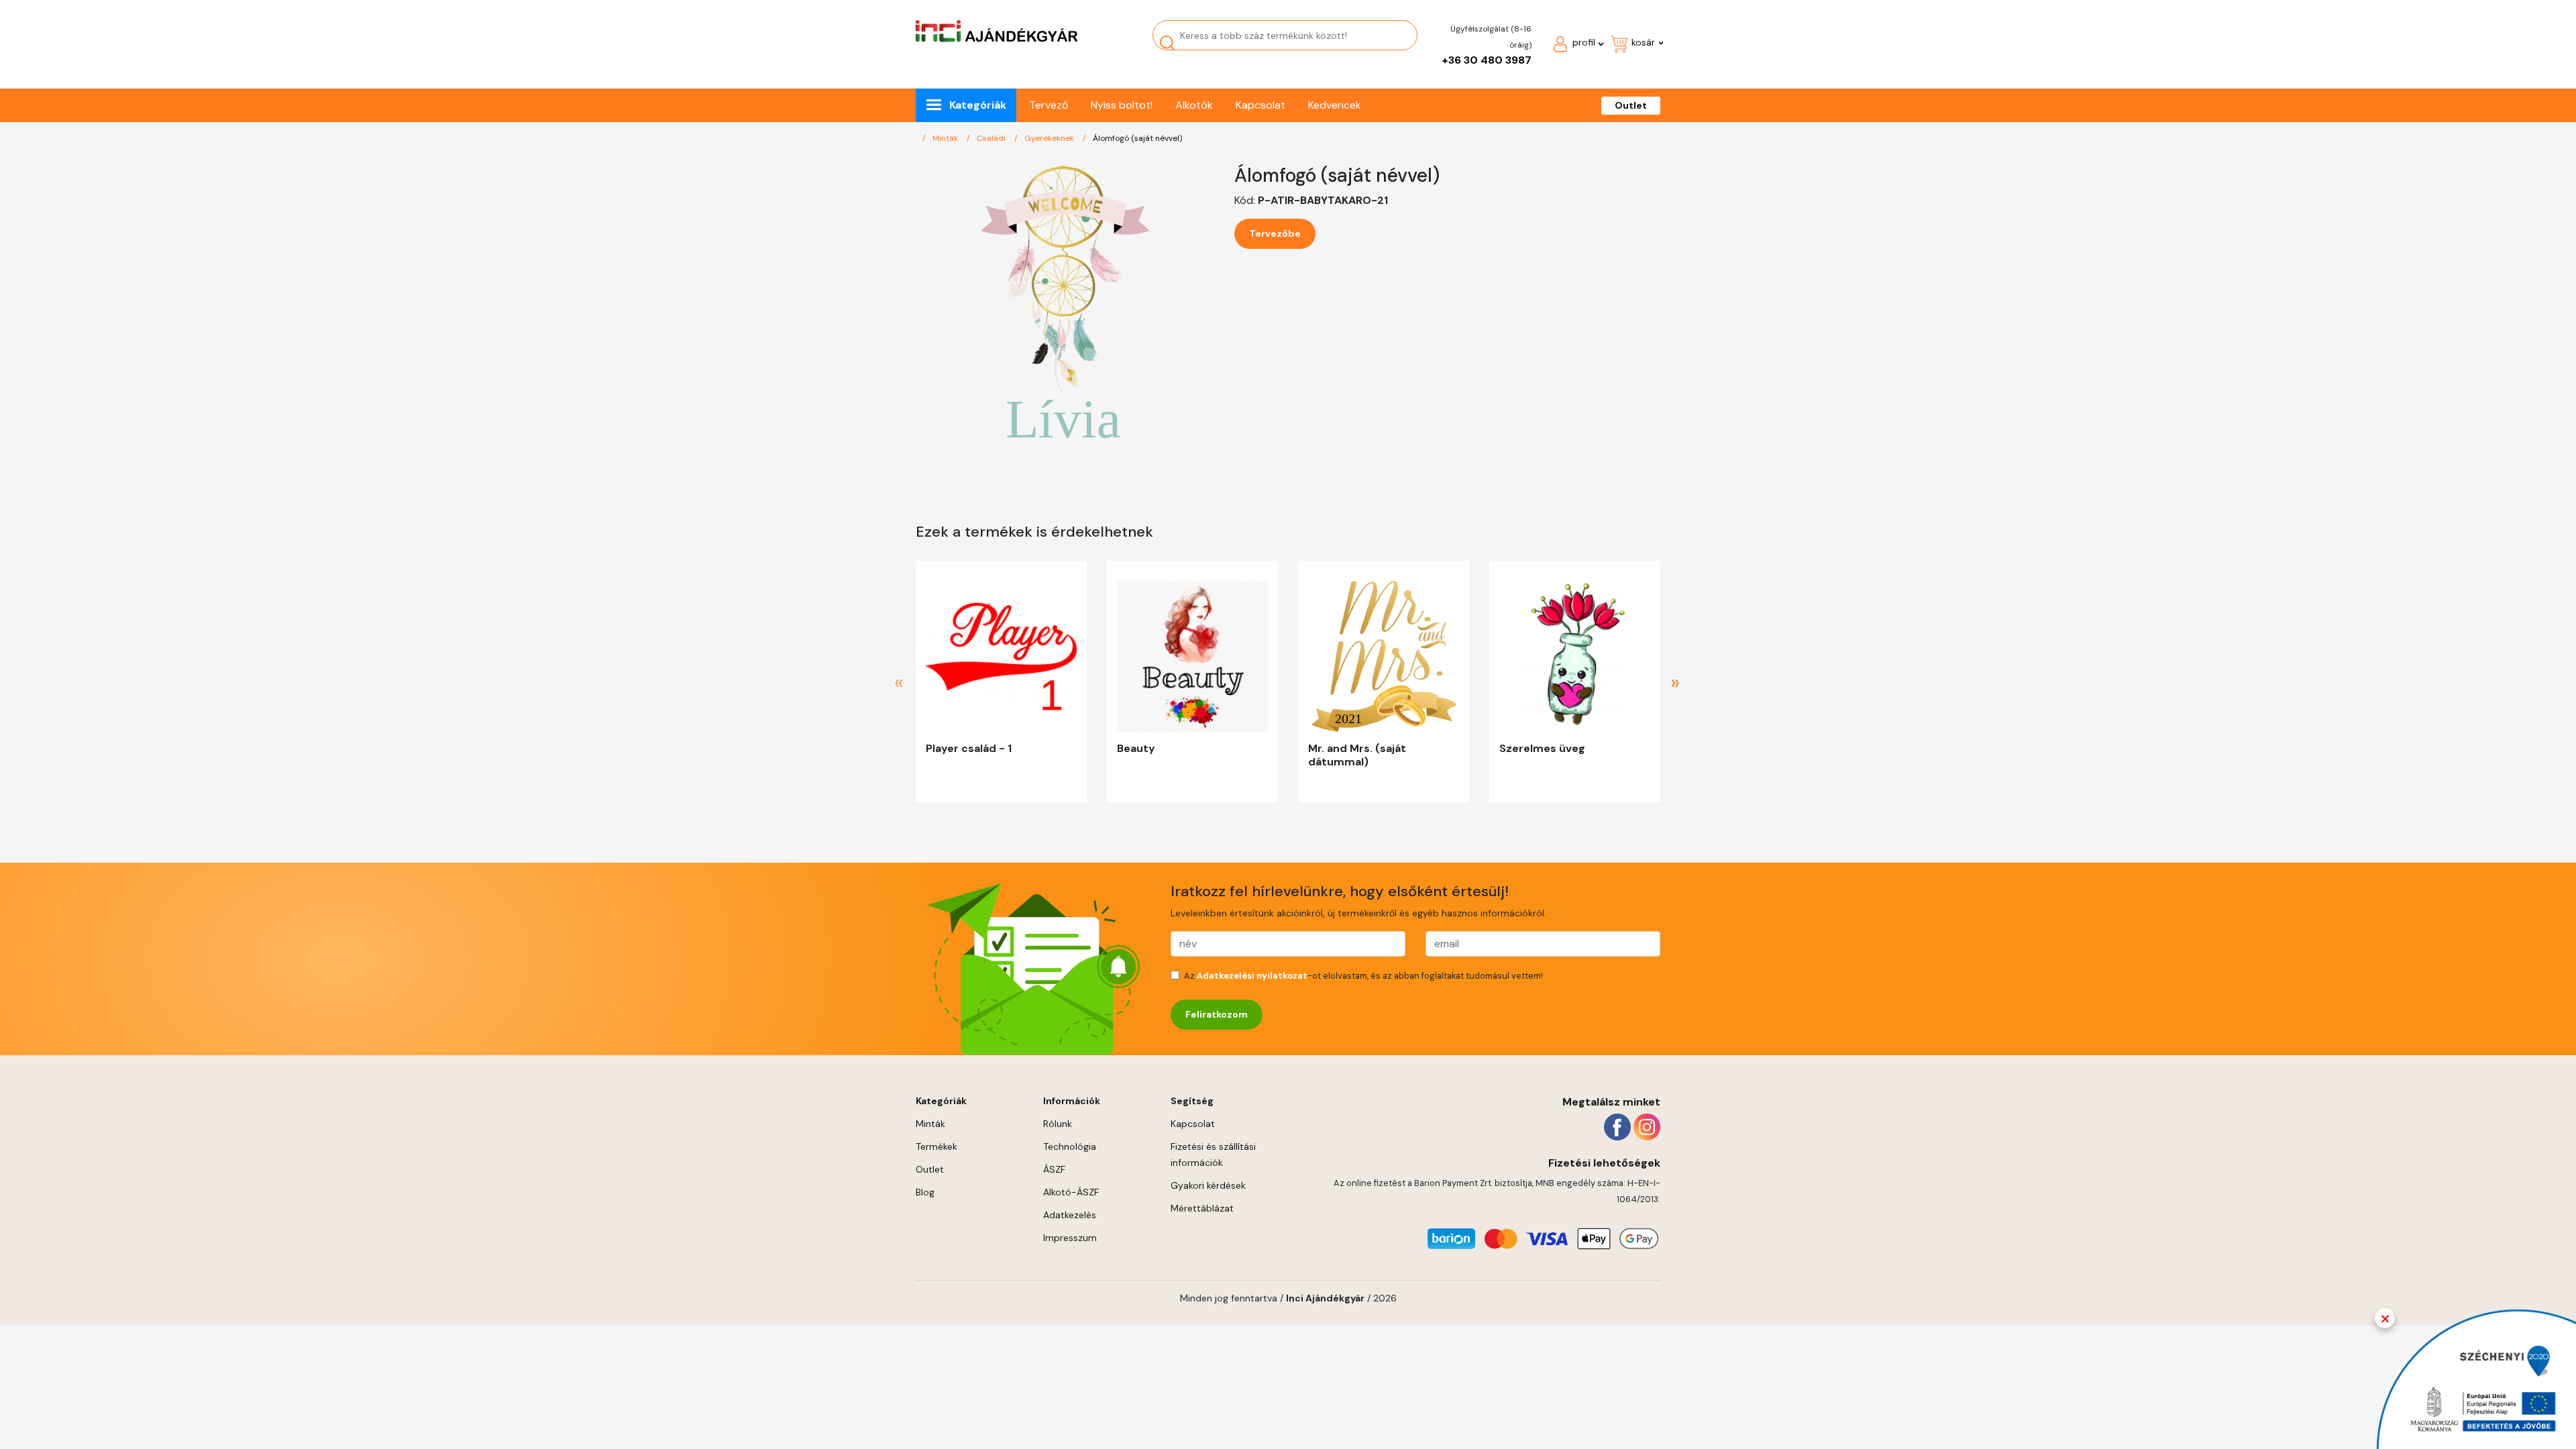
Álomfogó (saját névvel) (1137, 138)
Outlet (1631, 105)
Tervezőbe (1275, 233)
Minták (946, 138)
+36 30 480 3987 (1487, 60)
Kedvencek (1335, 105)
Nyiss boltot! (1122, 105)
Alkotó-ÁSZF (1071, 1192)
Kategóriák (978, 105)
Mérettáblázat (1202, 1208)
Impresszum (1070, 1238)
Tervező (1049, 105)
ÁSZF (1054, 1169)
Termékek (936, 1146)
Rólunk (1058, 1124)
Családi (992, 138)
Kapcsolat (1260, 105)
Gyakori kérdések (1208, 1185)
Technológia (1070, 1146)
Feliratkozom (1217, 1014)
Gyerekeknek (1050, 138)
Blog (925, 1192)
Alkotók (1194, 105)
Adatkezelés (1070, 1215)
